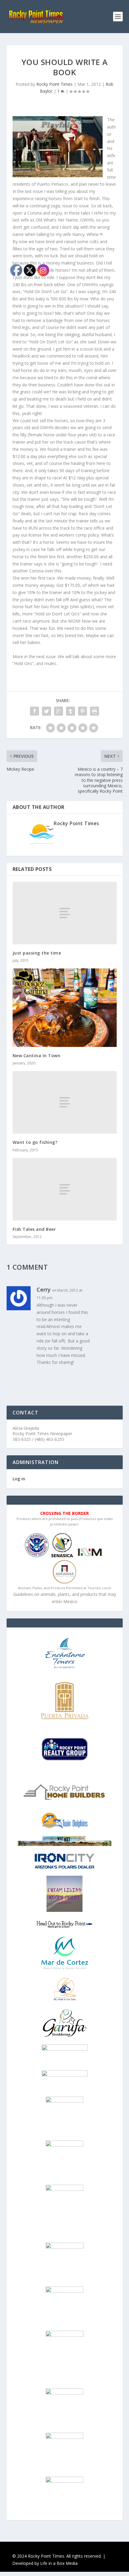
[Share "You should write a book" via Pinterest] (82, 711)
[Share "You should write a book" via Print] (94, 711)
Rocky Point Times (54, 84)
